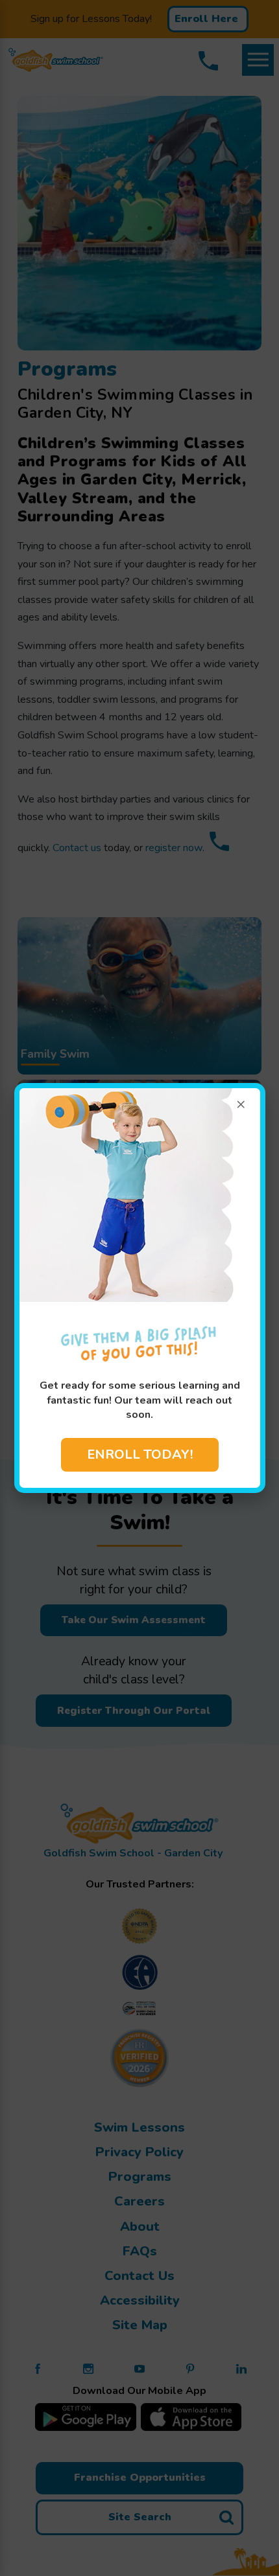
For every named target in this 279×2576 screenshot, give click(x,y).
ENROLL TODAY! (140, 1454)
